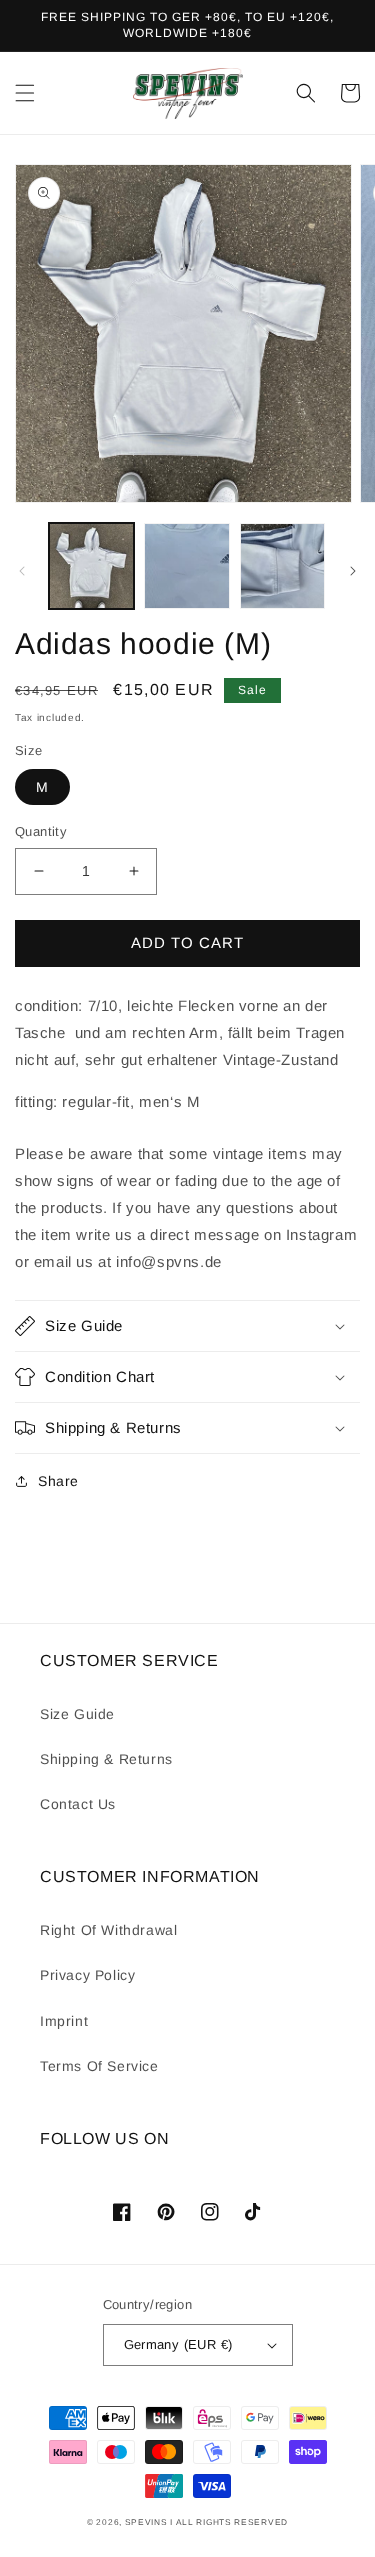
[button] (25, 93)
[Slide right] (353, 571)
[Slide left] (22, 571)
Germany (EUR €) (178, 2344)
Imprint (64, 2021)
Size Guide (77, 1714)
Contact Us (78, 1804)
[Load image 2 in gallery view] (186, 565)
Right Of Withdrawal (108, 1930)
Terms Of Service (99, 2066)
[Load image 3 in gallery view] (282, 565)
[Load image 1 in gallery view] (91, 565)
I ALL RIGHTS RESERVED (229, 2522)
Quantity (41, 831)
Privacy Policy (87, 1975)
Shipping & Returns (106, 1759)
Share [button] (58, 1481)
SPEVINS (148, 2522)
